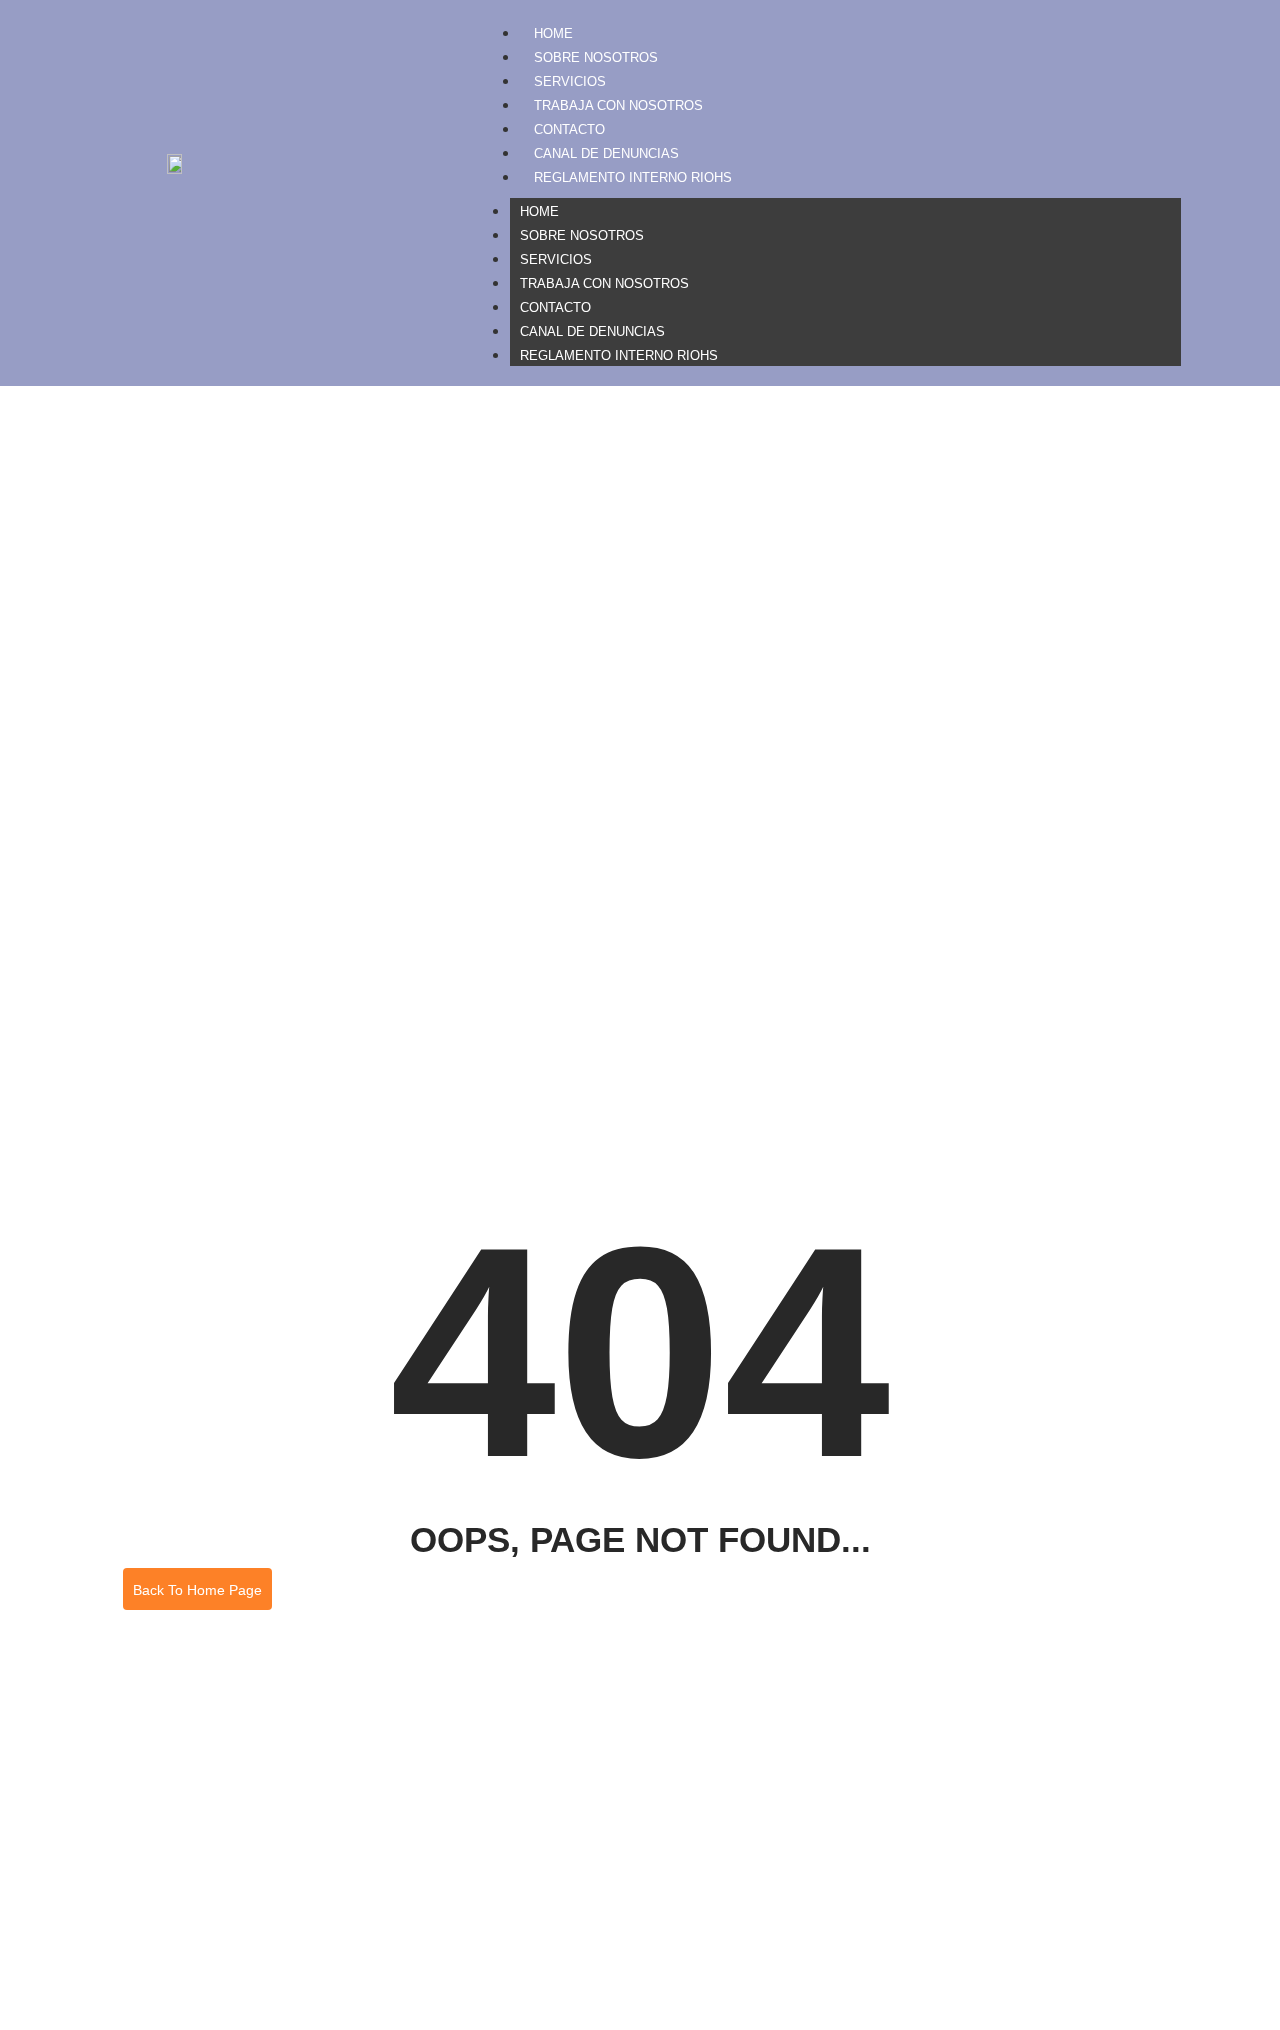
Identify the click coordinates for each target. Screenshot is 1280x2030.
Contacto (569, 129)
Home (553, 33)
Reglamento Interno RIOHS (633, 177)
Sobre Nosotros (596, 57)
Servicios (570, 81)
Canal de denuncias (606, 153)
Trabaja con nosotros (618, 105)
